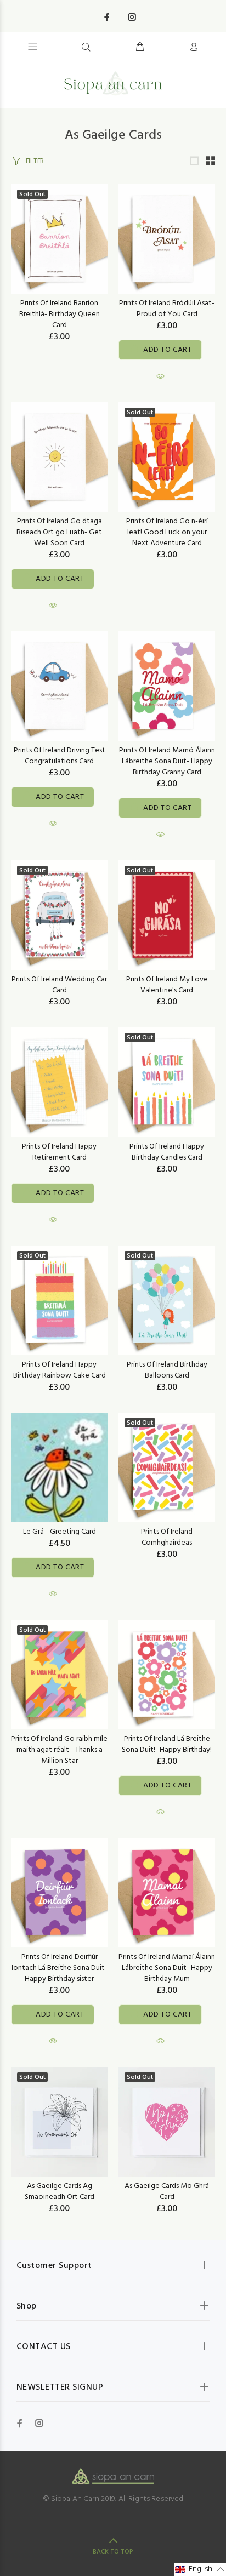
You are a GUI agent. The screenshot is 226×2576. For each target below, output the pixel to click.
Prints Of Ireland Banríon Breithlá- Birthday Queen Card (60, 314)
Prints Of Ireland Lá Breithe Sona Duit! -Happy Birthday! (167, 1744)
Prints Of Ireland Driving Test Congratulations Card (60, 756)
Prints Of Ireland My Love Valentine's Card (167, 985)
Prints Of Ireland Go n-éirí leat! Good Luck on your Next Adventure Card (167, 532)
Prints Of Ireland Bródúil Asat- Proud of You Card (167, 309)
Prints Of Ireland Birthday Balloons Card (167, 1370)
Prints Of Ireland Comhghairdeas (167, 1537)
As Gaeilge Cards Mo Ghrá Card (167, 2192)
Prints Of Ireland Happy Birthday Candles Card (167, 1152)
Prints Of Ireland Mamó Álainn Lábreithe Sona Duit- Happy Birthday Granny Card (167, 761)
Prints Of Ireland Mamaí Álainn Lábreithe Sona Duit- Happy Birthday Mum (167, 1968)
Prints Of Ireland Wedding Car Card (59, 985)
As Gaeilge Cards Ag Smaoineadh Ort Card (60, 2192)
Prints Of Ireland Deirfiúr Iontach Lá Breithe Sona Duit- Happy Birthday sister (60, 1968)
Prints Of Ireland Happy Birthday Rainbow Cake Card (60, 1370)
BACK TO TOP (113, 2552)
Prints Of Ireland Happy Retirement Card (59, 1152)
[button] (200, 2570)
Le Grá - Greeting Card (60, 1532)
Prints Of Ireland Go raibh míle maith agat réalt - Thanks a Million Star (59, 1750)
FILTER (35, 161)
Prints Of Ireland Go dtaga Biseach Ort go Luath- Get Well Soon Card (59, 532)
